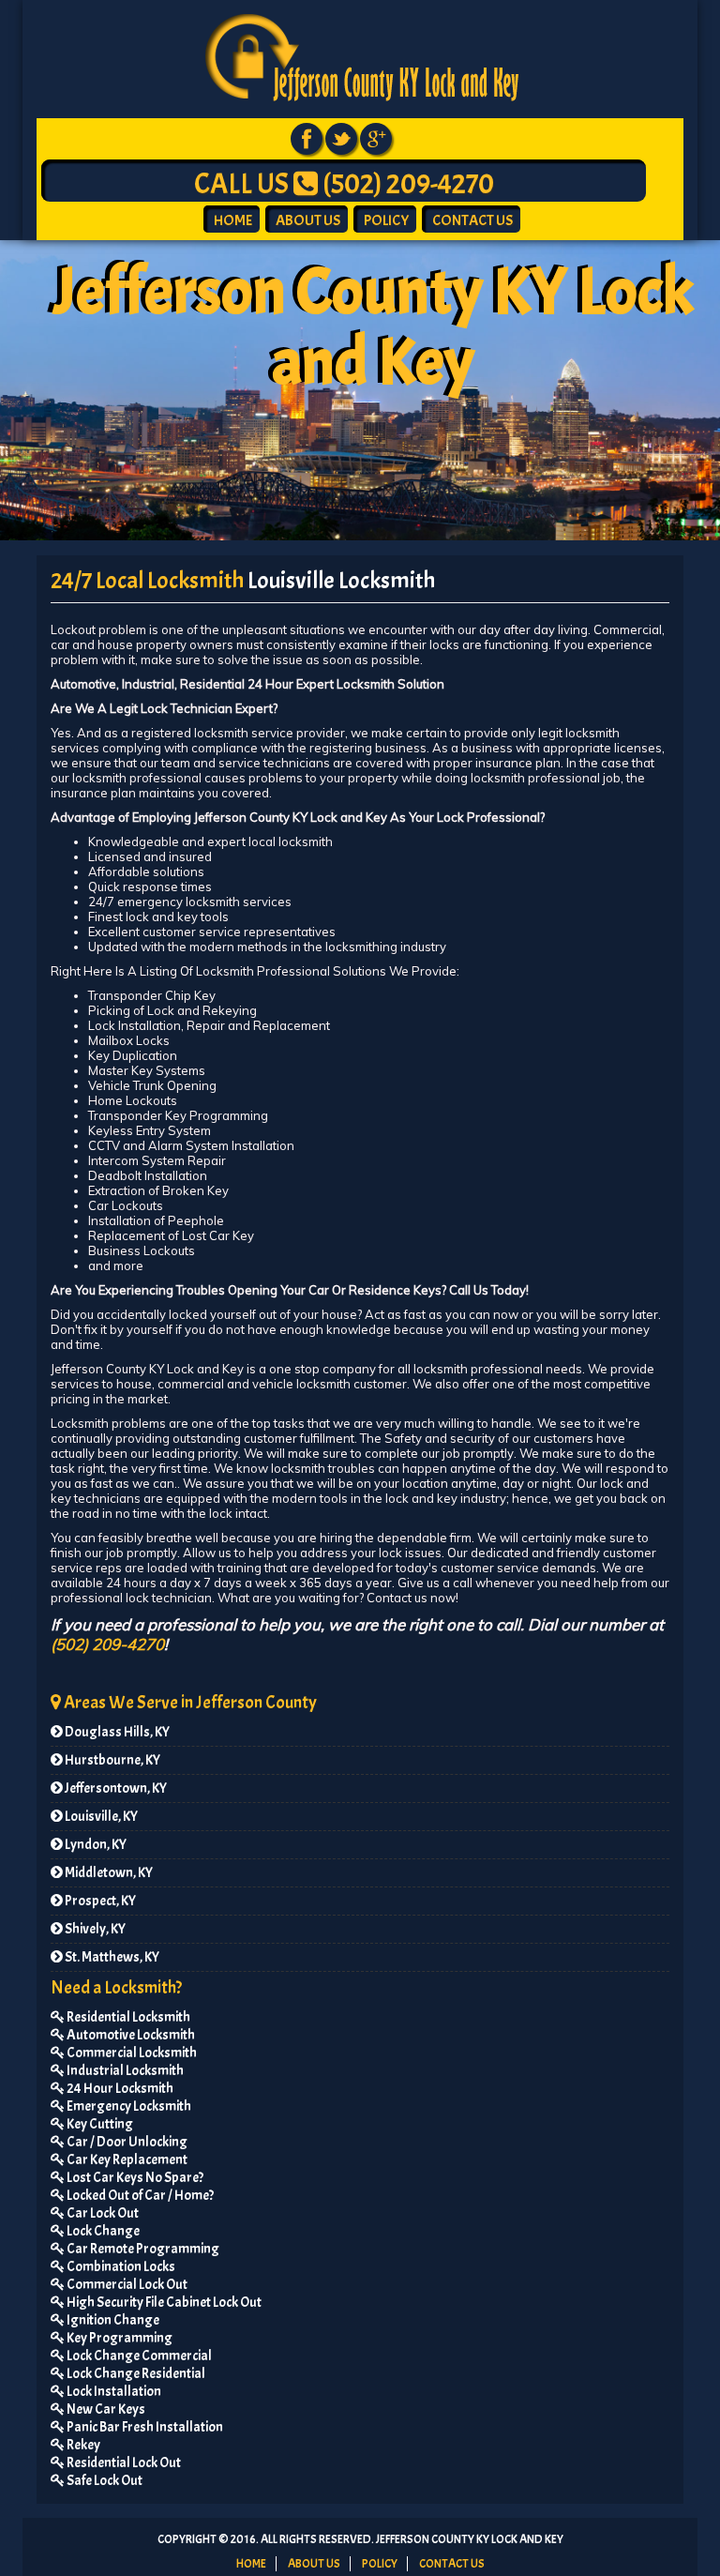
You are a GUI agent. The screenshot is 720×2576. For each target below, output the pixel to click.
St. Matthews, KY (111, 1957)
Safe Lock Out (104, 2481)
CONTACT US (472, 220)
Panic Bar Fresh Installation (144, 2427)
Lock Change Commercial (138, 2356)
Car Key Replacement (126, 2160)
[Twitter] (341, 137)
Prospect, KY (99, 1901)
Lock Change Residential (135, 2374)
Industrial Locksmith (124, 2071)
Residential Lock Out (123, 2463)
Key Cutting (99, 2124)
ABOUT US (308, 220)
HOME (233, 220)
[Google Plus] (376, 137)
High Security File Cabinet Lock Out (163, 2303)
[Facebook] (307, 137)
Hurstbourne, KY (112, 1760)
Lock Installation (113, 2392)
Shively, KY (94, 1929)
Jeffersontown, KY (115, 1788)
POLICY (386, 220)
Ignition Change (112, 2320)
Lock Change (102, 2231)
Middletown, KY (108, 1873)
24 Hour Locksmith (119, 2089)
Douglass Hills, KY (116, 1732)
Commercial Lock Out (126, 2285)
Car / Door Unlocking (126, 2142)
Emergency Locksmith (128, 2106)
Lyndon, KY (95, 1845)
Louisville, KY (100, 1817)
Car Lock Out (102, 2213)
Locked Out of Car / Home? (139, 2196)
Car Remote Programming (142, 2249)
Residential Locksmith (127, 2017)
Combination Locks (120, 2267)
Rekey (82, 2445)
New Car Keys (105, 2409)
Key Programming (119, 2338)
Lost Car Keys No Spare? (134, 2178)
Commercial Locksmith (131, 2053)
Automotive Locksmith (130, 2035)
